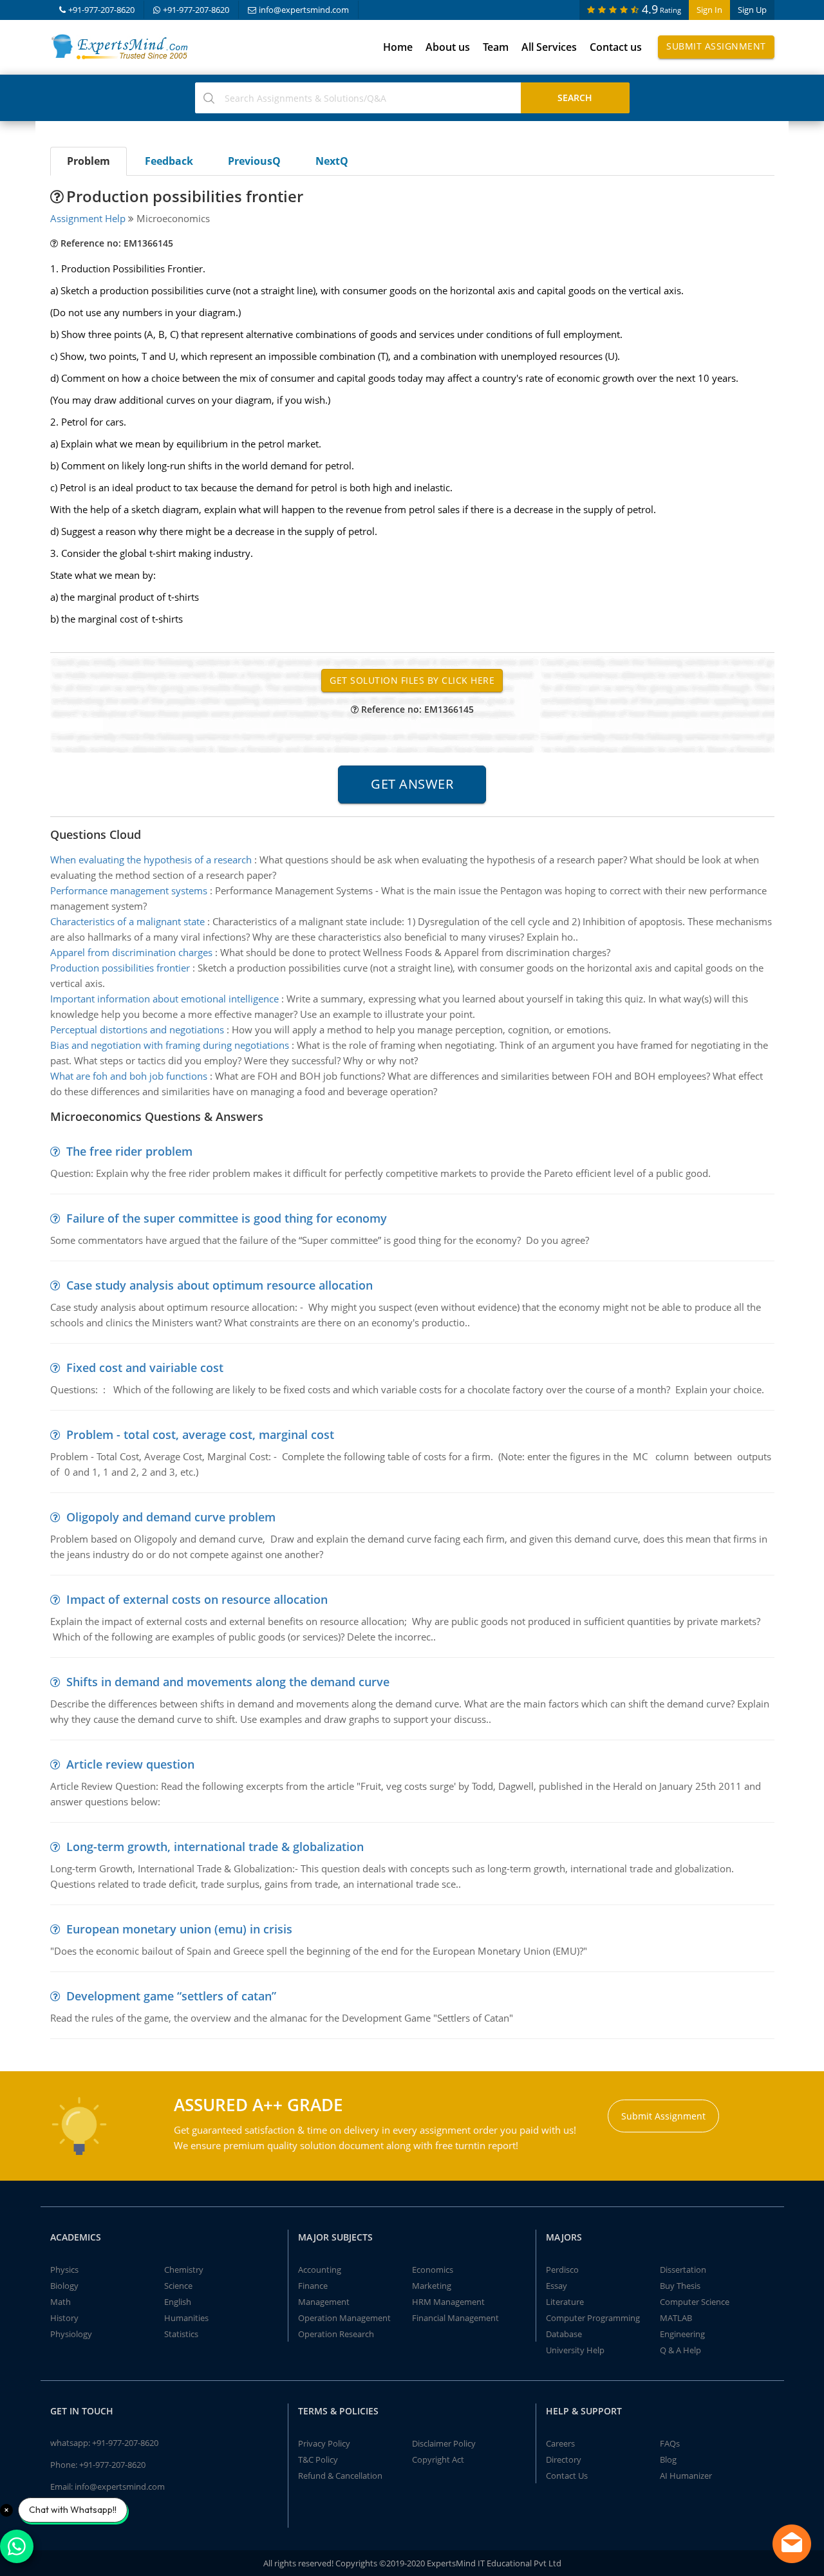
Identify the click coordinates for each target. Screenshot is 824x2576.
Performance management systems (129, 890)
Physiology (71, 2334)
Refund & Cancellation (340, 2476)
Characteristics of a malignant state (127, 921)
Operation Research (336, 2334)
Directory (564, 2459)
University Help (575, 2350)
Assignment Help (88, 218)
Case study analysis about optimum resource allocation (220, 1285)
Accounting (320, 2270)
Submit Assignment (716, 46)
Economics (433, 2270)
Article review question (130, 1764)
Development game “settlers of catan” (171, 1996)
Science (178, 2286)
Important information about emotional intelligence (164, 999)
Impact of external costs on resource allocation (197, 1599)
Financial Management (455, 2318)
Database (564, 2334)
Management (324, 2302)
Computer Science (695, 2302)
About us (448, 47)
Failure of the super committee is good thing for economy (227, 1218)
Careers (560, 2443)
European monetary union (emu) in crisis (179, 1929)
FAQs (670, 2443)
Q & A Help (680, 2350)
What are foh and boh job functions (129, 1076)
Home (398, 47)
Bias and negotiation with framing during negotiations (170, 1045)
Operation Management (344, 2318)
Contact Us (567, 2476)
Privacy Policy (324, 2443)
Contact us (616, 47)
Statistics (181, 2334)
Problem (89, 161)
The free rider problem (129, 1151)
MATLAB (676, 2318)
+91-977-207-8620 (101, 10)
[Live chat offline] (792, 2544)
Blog (668, 2459)
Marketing (432, 2286)
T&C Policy (318, 2459)
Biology (64, 2286)
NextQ (332, 161)
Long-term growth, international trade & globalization (215, 1847)
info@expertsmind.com (304, 10)
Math (61, 2302)
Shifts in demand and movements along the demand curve (228, 1682)
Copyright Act (438, 2459)
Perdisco (562, 2270)
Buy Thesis (680, 2286)
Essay (557, 2286)
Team (496, 47)
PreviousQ (254, 161)
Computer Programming (593, 2318)
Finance (313, 2286)
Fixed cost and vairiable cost (145, 1368)
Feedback (169, 161)
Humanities (186, 2318)
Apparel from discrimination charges (131, 952)
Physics (64, 2270)
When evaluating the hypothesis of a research (151, 860)
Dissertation (683, 2270)
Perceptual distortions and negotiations (137, 1029)
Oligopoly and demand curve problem (171, 1517)
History (64, 2318)
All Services (549, 47)
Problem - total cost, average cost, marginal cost (200, 1434)
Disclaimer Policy (444, 2443)
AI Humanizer (686, 2476)
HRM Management (448, 2302)
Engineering (682, 2334)
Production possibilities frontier (120, 968)
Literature (565, 2302)
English (178, 2302)
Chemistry (184, 2270)
